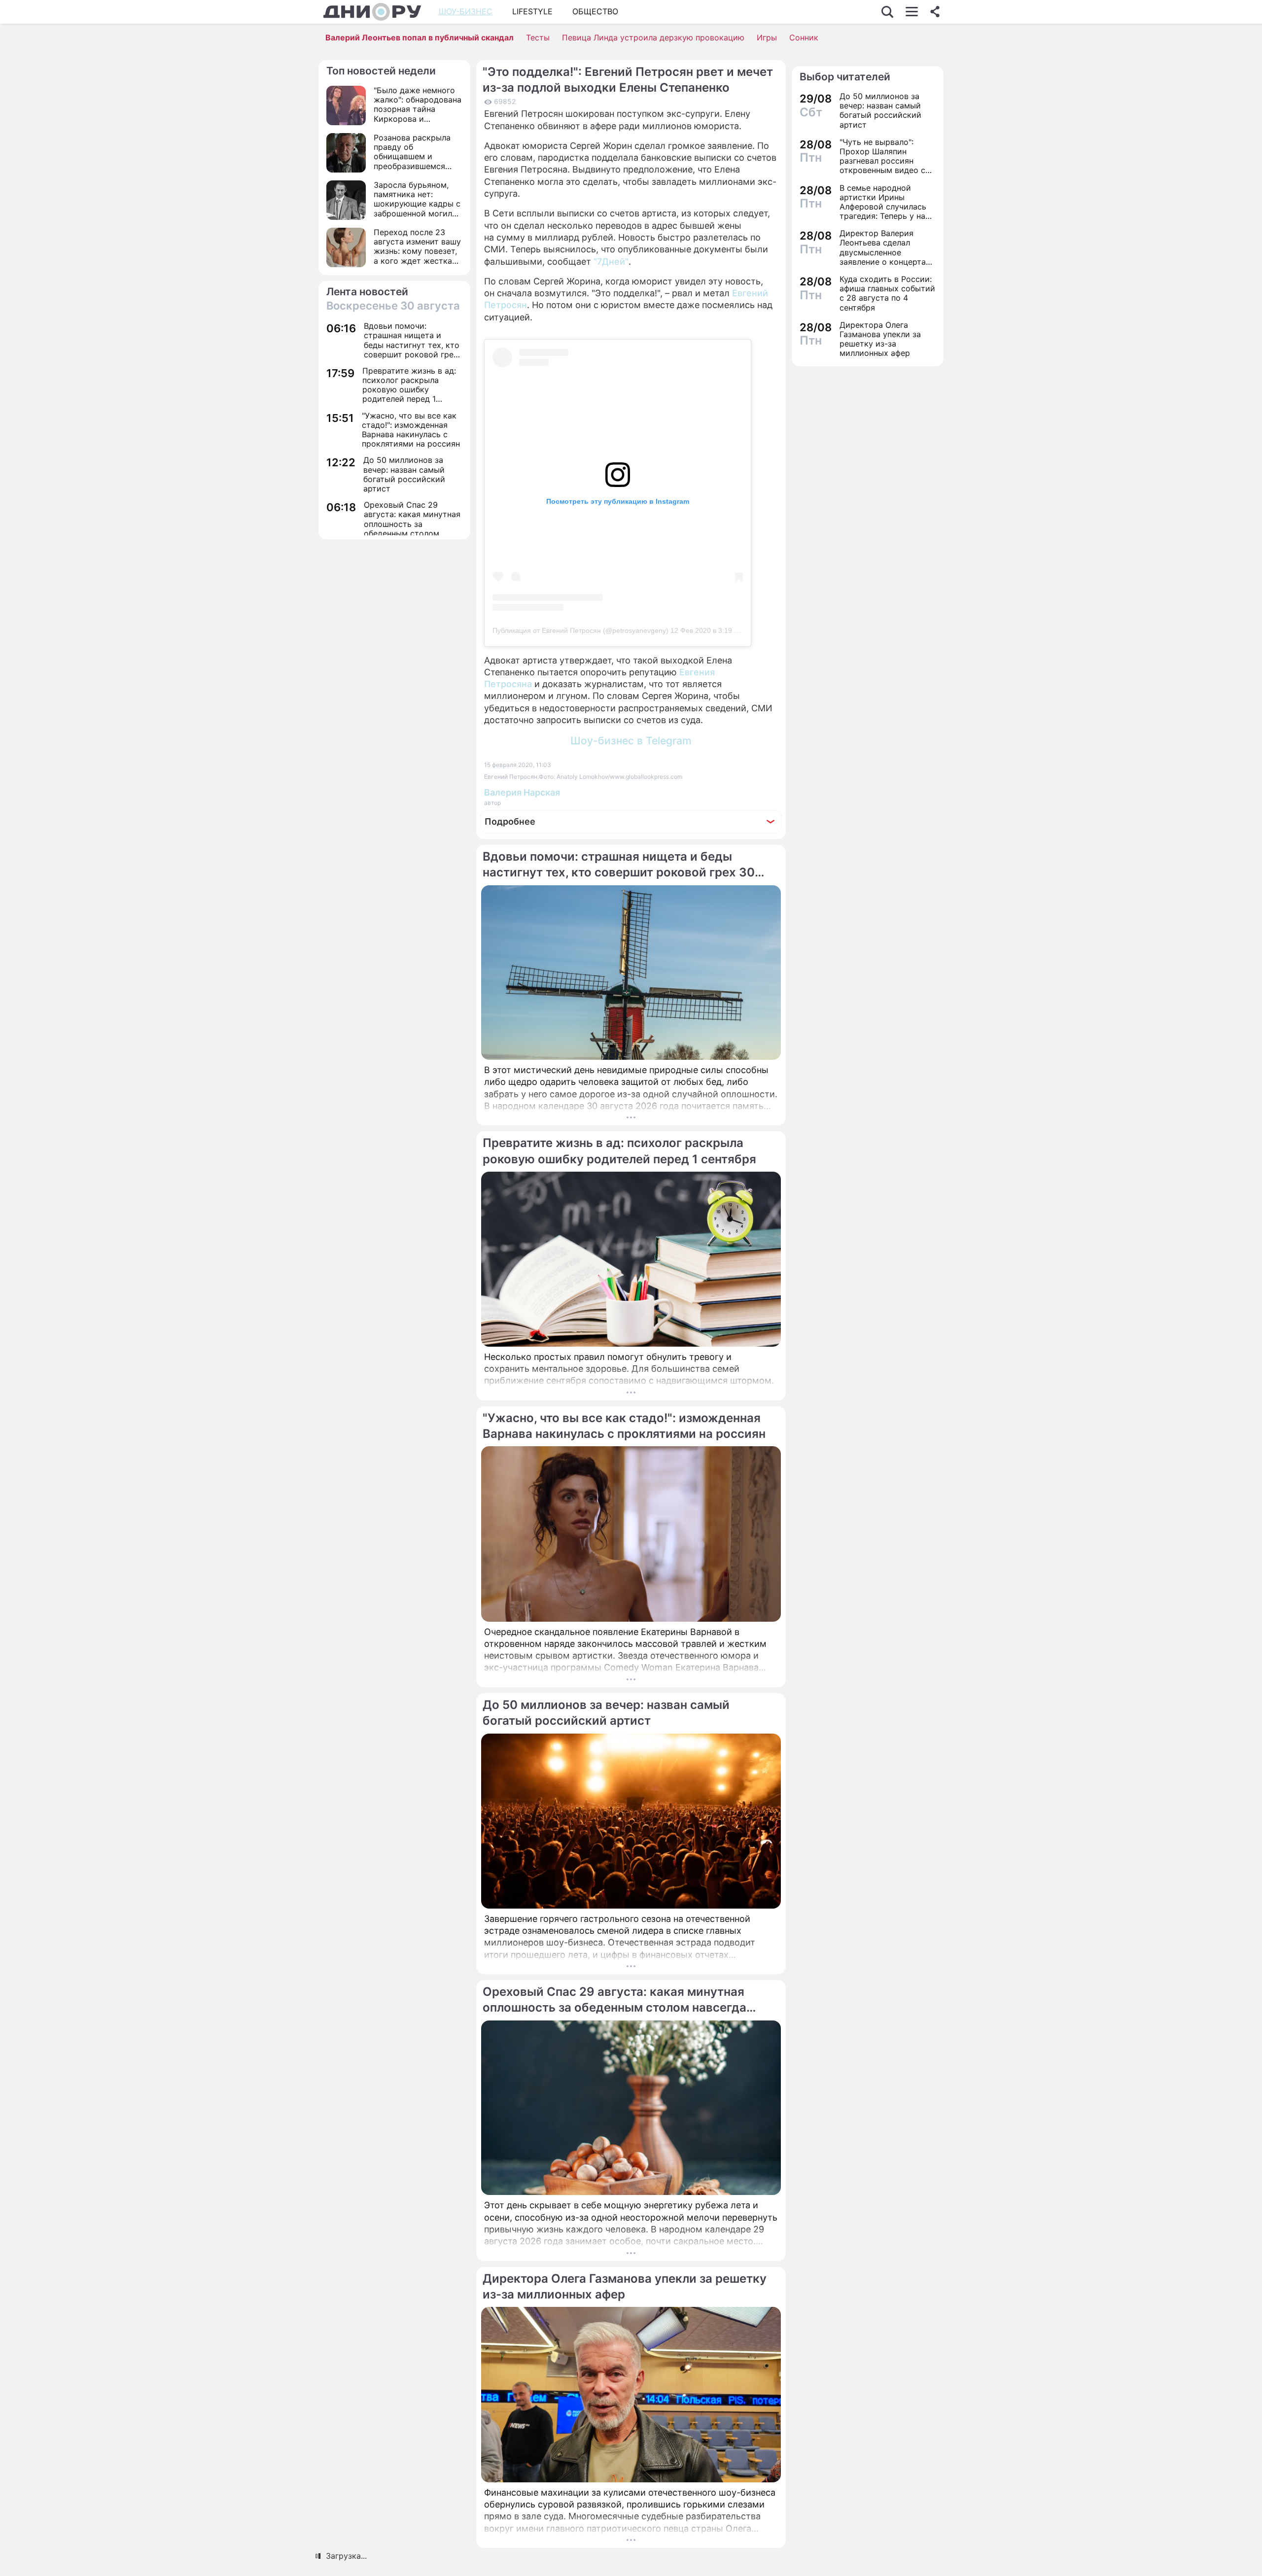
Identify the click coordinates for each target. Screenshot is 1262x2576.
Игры (767, 37)
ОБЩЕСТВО (595, 11)
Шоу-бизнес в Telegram (631, 741)
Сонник (804, 37)
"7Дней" (611, 261)
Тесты (538, 37)
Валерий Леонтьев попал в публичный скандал (420, 37)
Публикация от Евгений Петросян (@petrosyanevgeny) (580, 630)
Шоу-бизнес (466, 11)
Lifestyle (532, 11)
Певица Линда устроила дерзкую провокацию (653, 37)
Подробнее (510, 821)
